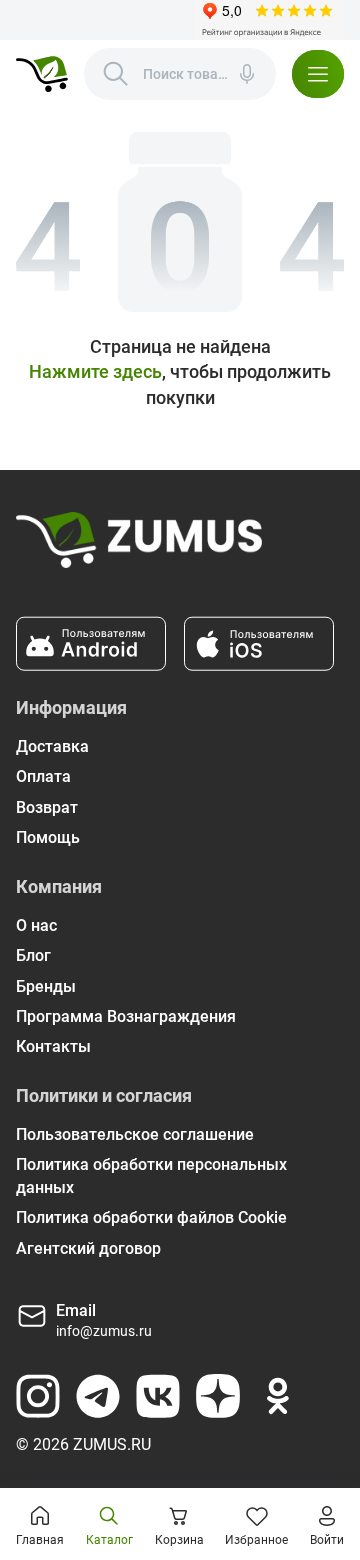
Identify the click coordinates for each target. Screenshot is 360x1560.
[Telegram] (98, 1396)
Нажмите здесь (95, 371)
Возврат (47, 807)
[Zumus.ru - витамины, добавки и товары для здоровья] (42, 74)
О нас (36, 925)
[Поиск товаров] (116, 74)
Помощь (48, 837)
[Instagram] (38, 1396)
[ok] (278, 1396)
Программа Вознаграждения (126, 1016)
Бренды (46, 986)
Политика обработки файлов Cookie (151, 1217)
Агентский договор (88, 1248)
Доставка (52, 746)
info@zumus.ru (104, 1331)
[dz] (218, 1396)
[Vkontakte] (158, 1396)
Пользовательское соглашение (135, 1134)
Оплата (43, 776)
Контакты (53, 1046)
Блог (33, 955)
